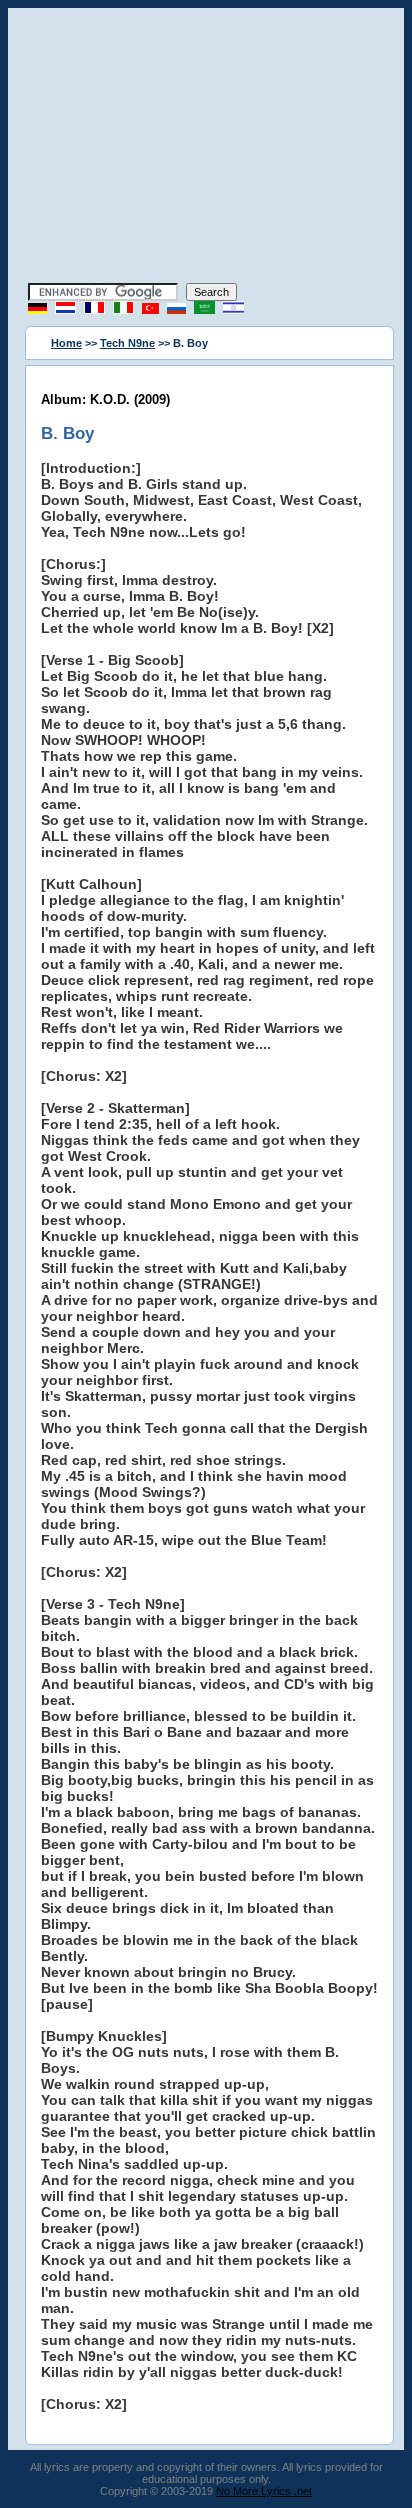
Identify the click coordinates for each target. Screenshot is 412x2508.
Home (66, 343)
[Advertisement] (206, 148)
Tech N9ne (127, 343)
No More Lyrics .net (264, 2491)
